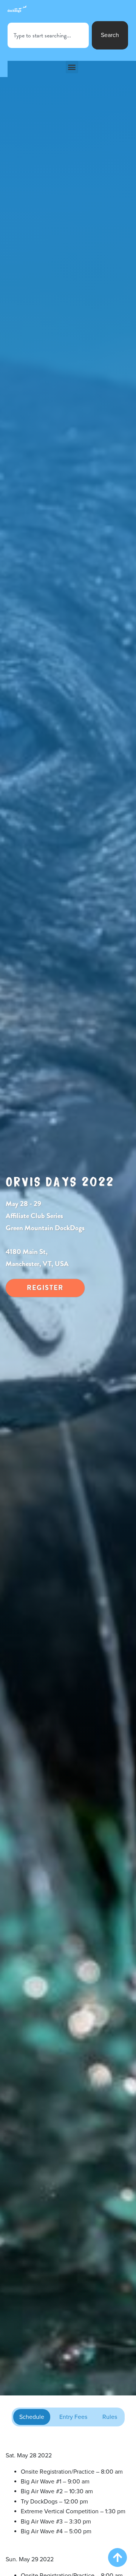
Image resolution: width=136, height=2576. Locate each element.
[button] (72, 67)
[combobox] (48, 35)
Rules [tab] (110, 2417)
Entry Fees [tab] (73, 2417)
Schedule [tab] (32, 2417)
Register (45, 1287)
